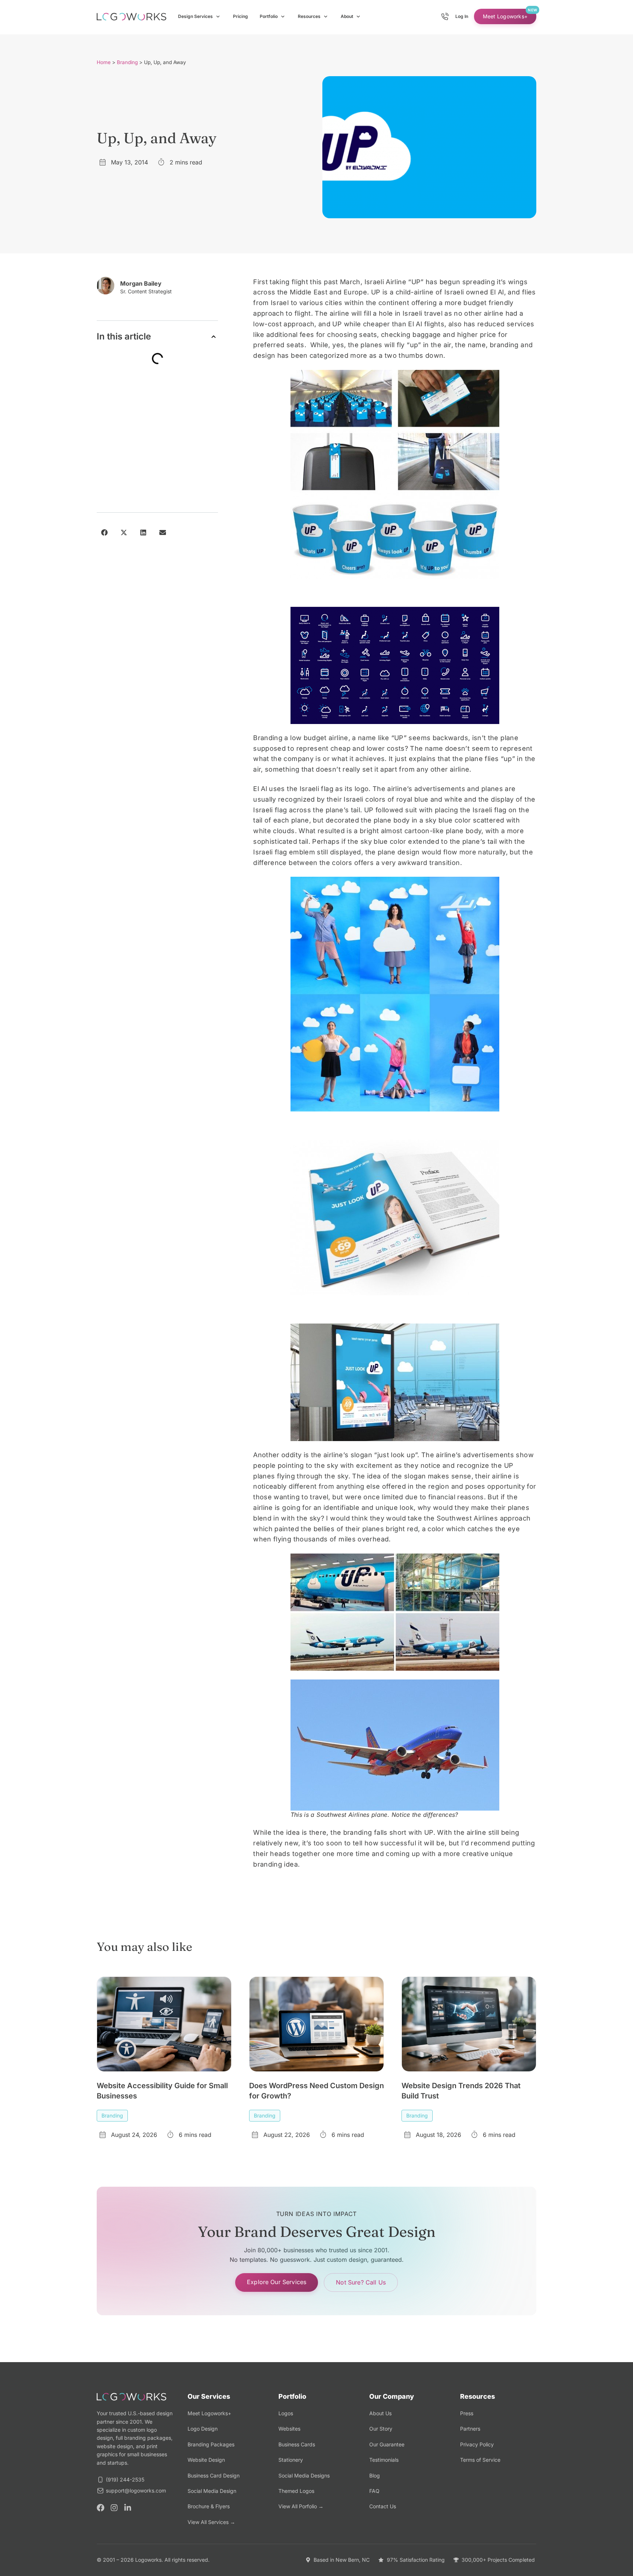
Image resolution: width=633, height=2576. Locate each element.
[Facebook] (101, 2508)
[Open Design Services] (218, 16)
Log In (462, 16)
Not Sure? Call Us (361, 2282)
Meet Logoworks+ (505, 16)
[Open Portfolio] (283, 16)
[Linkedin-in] (128, 2508)
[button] (214, 337)
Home (104, 62)
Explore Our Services (277, 2282)
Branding (127, 62)
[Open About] (358, 16)
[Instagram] (114, 2508)
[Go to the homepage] (132, 17)
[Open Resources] (326, 16)
